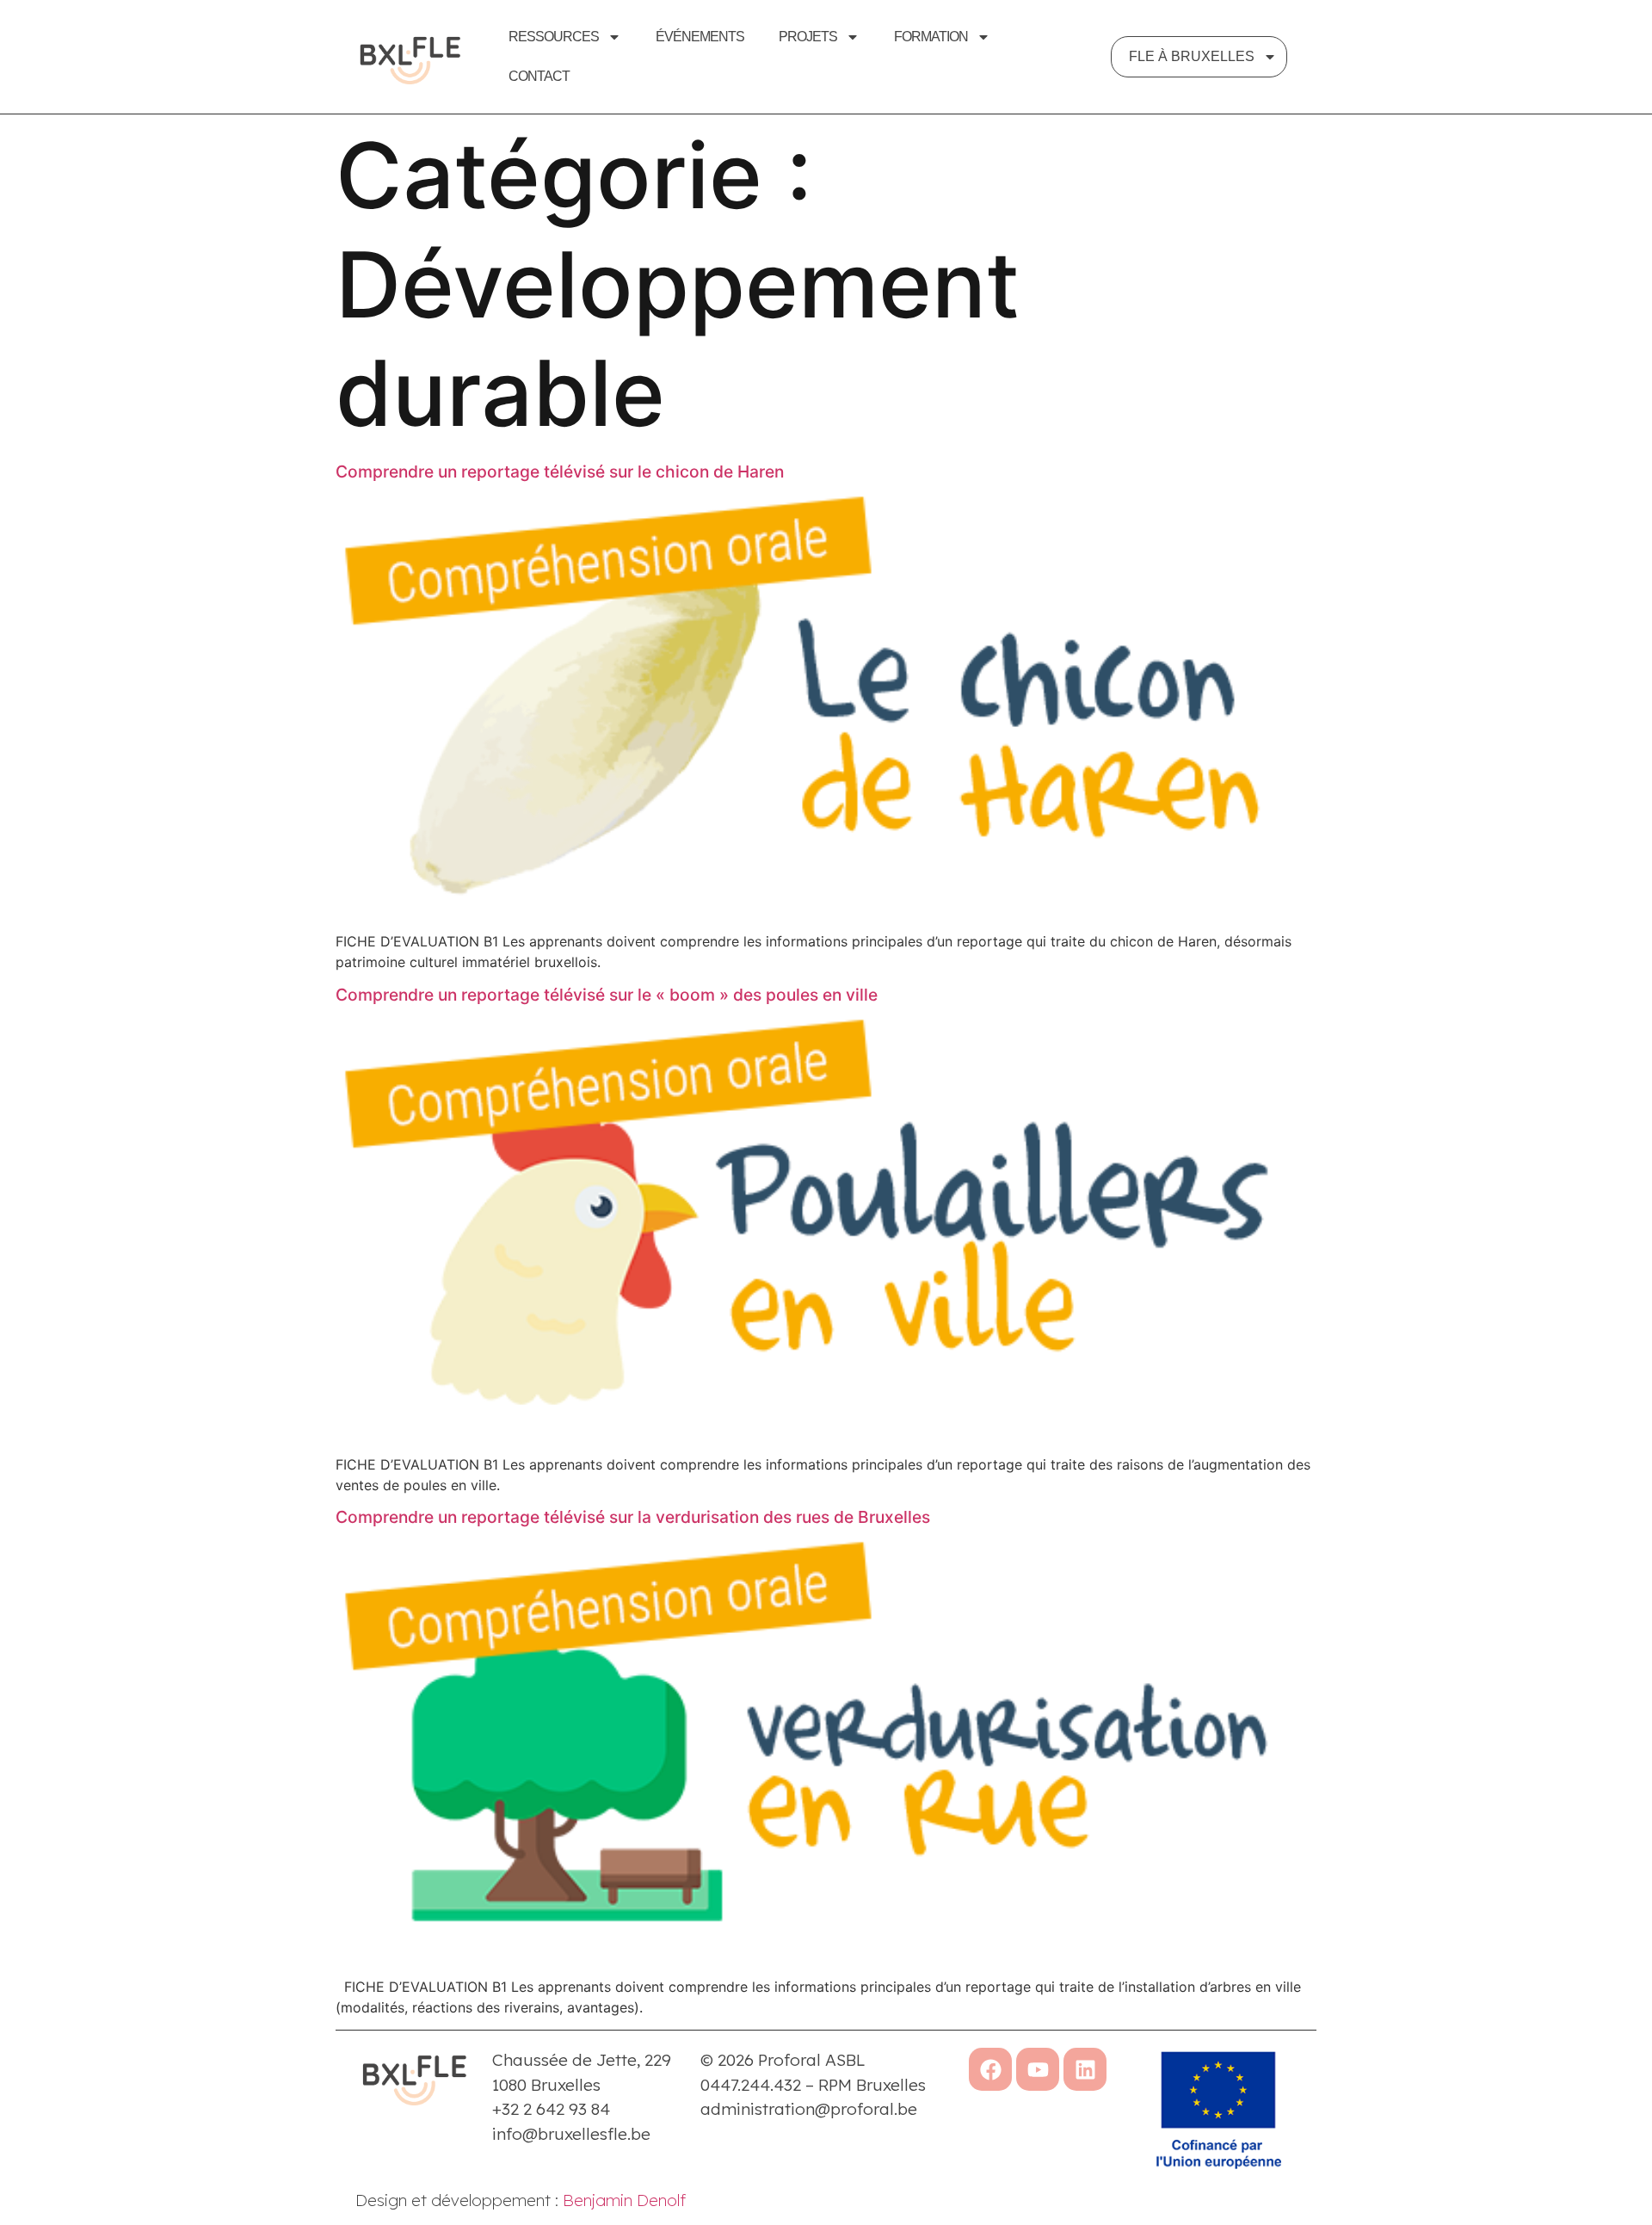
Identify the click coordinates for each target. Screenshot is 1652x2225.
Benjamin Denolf (624, 2200)
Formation (931, 37)
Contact (539, 76)
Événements (700, 37)
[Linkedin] (1085, 2069)
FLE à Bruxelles (1192, 56)
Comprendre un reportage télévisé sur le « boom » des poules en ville (607, 995)
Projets (808, 37)
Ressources (554, 37)
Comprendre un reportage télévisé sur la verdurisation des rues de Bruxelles (633, 1517)
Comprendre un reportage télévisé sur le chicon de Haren (560, 472)
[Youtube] (1038, 2069)
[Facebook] (990, 2069)
